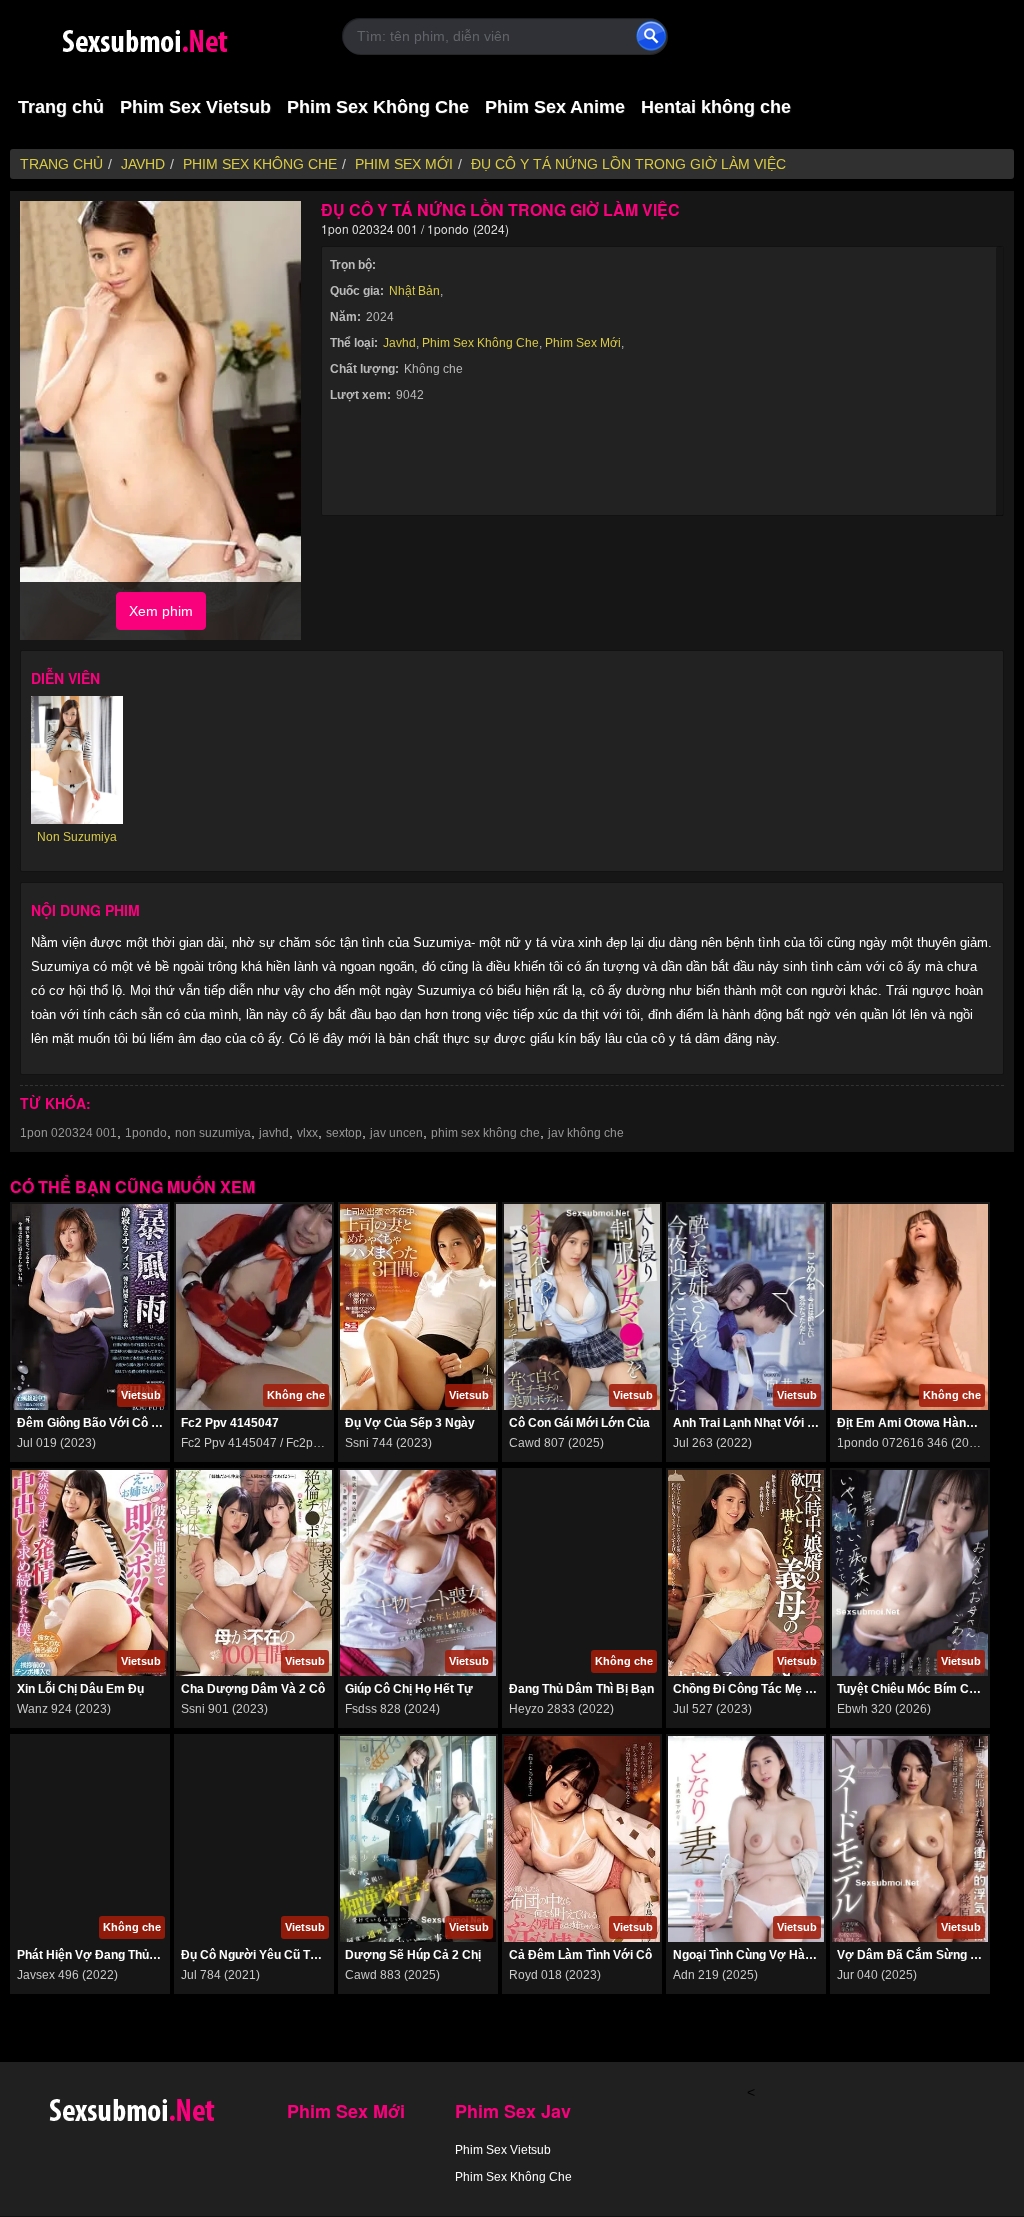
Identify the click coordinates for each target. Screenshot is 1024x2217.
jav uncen (396, 1133)
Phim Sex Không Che (378, 107)
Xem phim (161, 611)
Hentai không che (716, 107)
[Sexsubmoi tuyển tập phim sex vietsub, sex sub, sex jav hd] (182, 37)
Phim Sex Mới (583, 343)
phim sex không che (485, 1133)
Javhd (399, 343)
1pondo (146, 1133)
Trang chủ (61, 107)
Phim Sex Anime (555, 107)
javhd (274, 1133)
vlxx (307, 1133)
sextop (344, 1133)
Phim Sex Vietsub (195, 107)
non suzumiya (213, 1133)
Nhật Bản (414, 291)
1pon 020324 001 (68, 1133)
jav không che (586, 1133)
